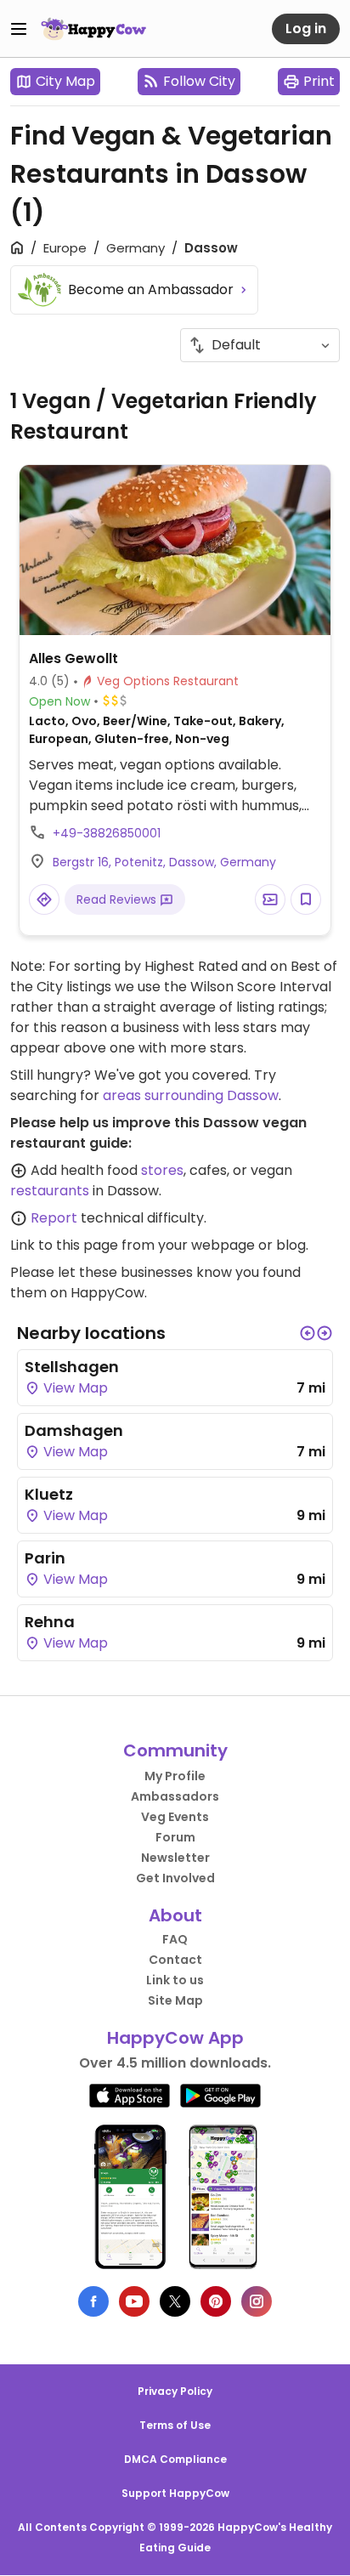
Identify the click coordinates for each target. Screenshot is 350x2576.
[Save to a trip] (270, 899)
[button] (308, 1333)
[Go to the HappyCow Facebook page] (93, 2301)
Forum (175, 1837)
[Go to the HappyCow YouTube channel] (134, 2301)
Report (54, 1218)
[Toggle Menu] (19, 29)
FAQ (175, 1939)
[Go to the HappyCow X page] (175, 2301)
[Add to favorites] (306, 899)
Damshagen (74, 1430)
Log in (306, 28)
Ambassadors (175, 1796)
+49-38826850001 (107, 833)
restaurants (50, 1191)
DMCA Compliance (175, 2459)
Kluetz (49, 1494)
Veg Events (175, 1817)
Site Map (175, 2000)
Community (175, 1750)
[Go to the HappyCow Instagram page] (257, 2301)
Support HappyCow (175, 2493)
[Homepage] (93, 29)
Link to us (175, 1980)
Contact (175, 1960)
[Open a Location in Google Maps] (44, 899)
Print (319, 81)
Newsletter (175, 1858)
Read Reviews (118, 899)
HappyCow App (175, 2038)
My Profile (175, 1776)
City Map (65, 81)
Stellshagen (72, 1367)
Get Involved (175, 1878)
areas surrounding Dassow (191, 1095)
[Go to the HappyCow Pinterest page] (216, 2301)
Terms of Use (175, 2425)
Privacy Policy (175, 2391)
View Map (74, 1388)
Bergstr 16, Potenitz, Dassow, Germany (164, 862)
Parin (45, 1558)
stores (162, 1170)
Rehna (50, 1622)
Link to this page (64, 1245)
